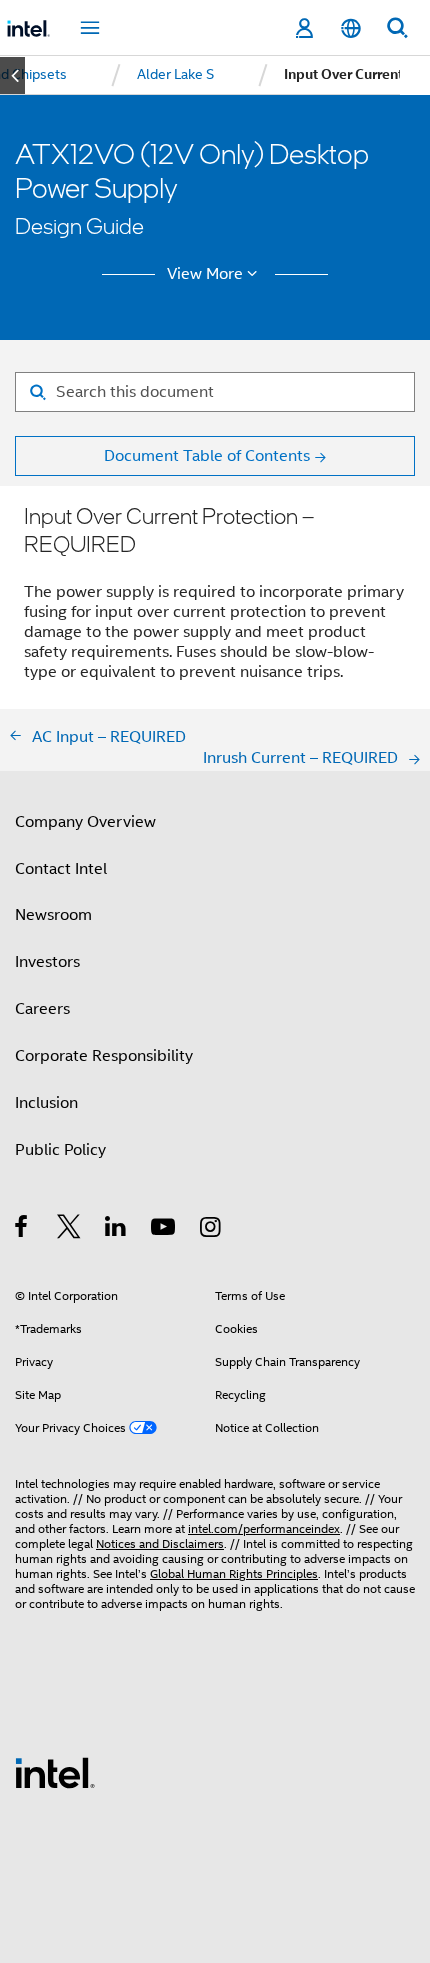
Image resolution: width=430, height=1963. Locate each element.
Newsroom (53, 914)
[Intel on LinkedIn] (116, 1229)
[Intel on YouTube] (164, 1229)
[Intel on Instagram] (211, 1229)
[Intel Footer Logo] (55, 1771)
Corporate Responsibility (104, 1055)
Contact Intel (61, 868)
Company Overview (85, 821)
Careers (42, 1008)
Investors (47, 961)
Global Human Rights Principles (234, 1574)
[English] (350, 28)
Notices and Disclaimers (160, 1544)
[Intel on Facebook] (22, 1229)
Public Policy (60, 1149)
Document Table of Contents (207, 455)
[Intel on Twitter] (69, 1229)
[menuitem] (175, 75)
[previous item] (12, 75)
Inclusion (46, 1102)
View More (205, 274)
